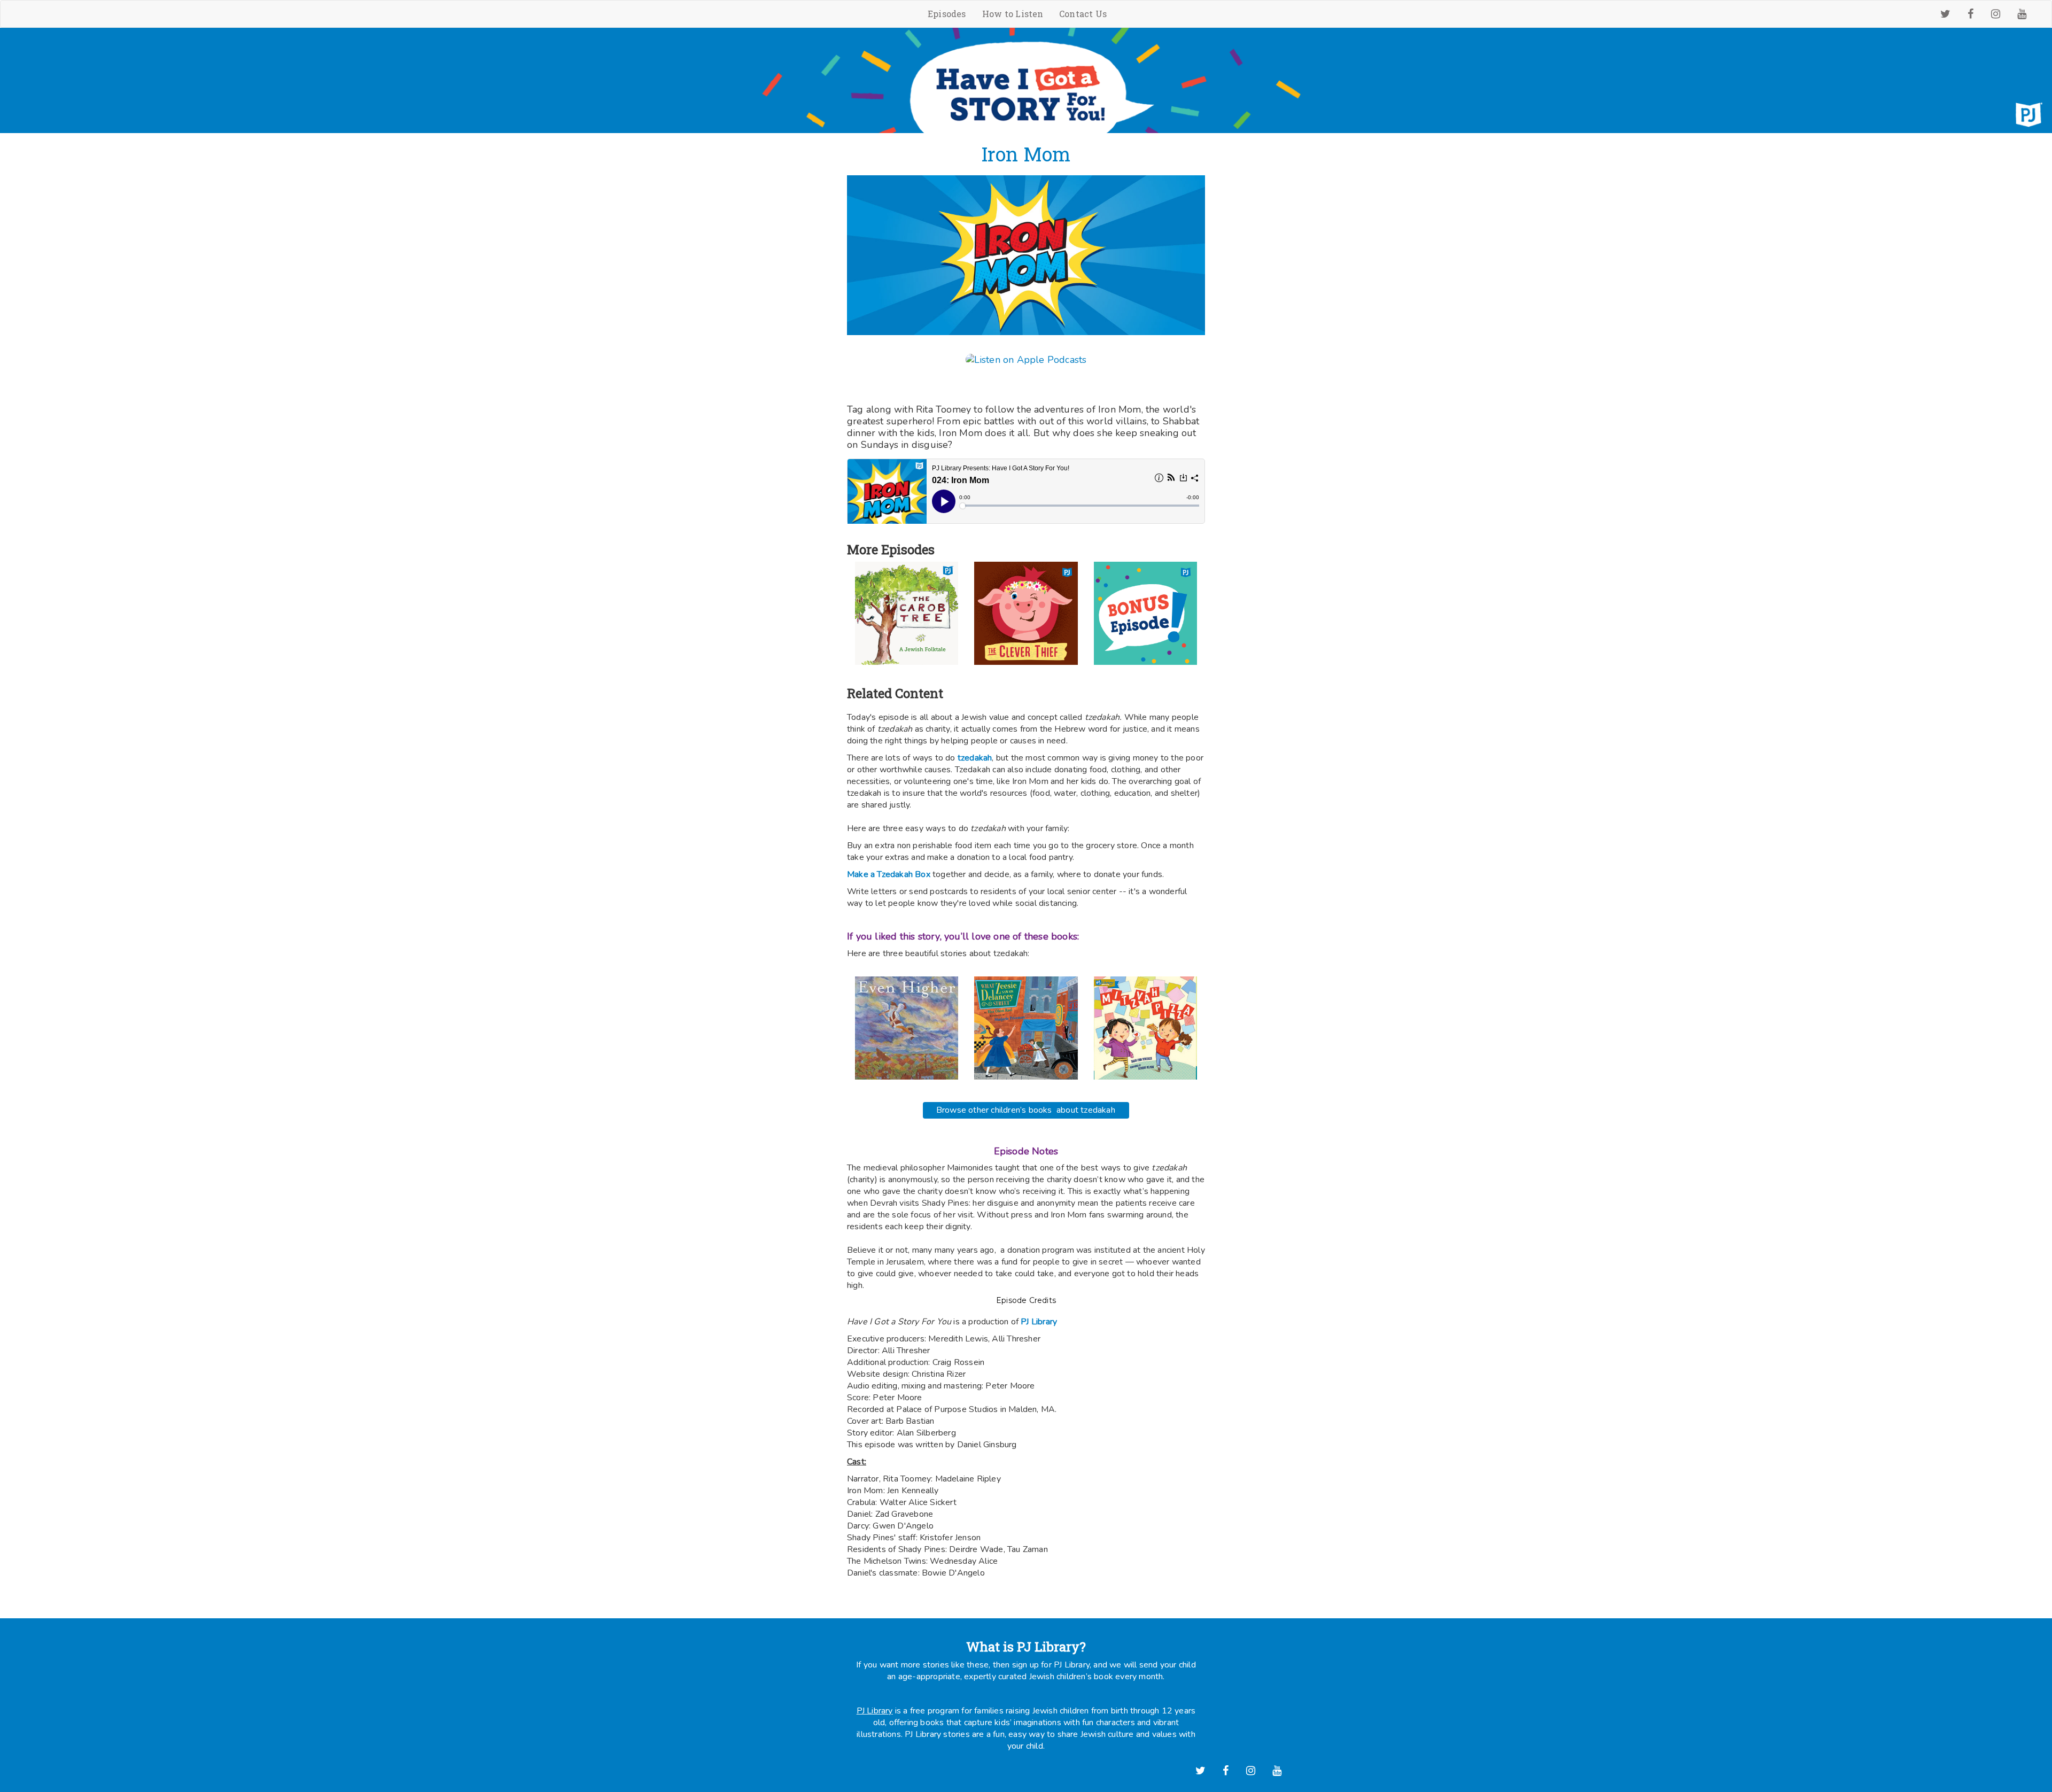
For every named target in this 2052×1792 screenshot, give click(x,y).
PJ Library (875, 1711)
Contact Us (1083, 14)
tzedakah (974, 758)
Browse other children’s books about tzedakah (1026, 1110)
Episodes (947, 14)
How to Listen (1013, 14)
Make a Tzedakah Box (889, 874)
